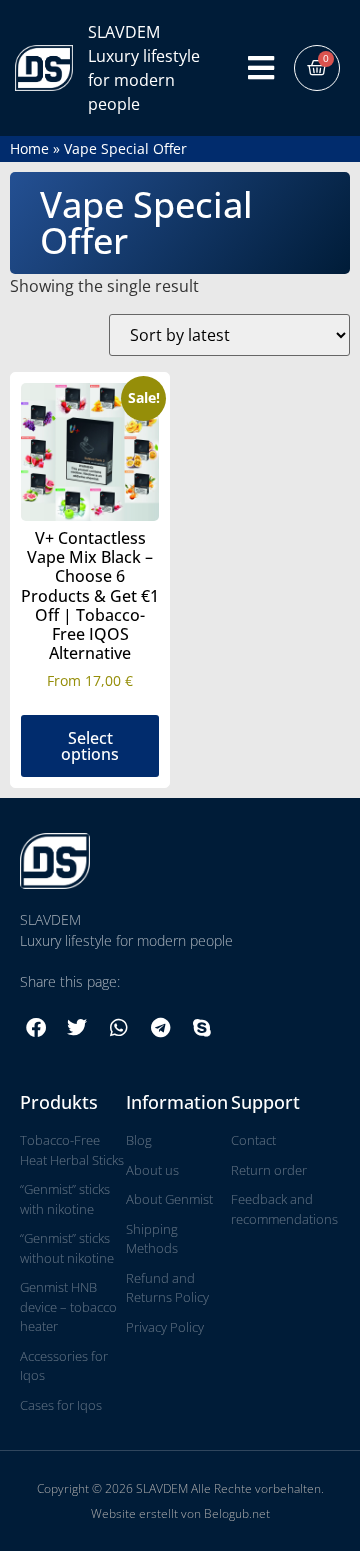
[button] (36, 1028)
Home (29, 148)
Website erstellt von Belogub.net (180, 1513)
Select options (90, 746)
